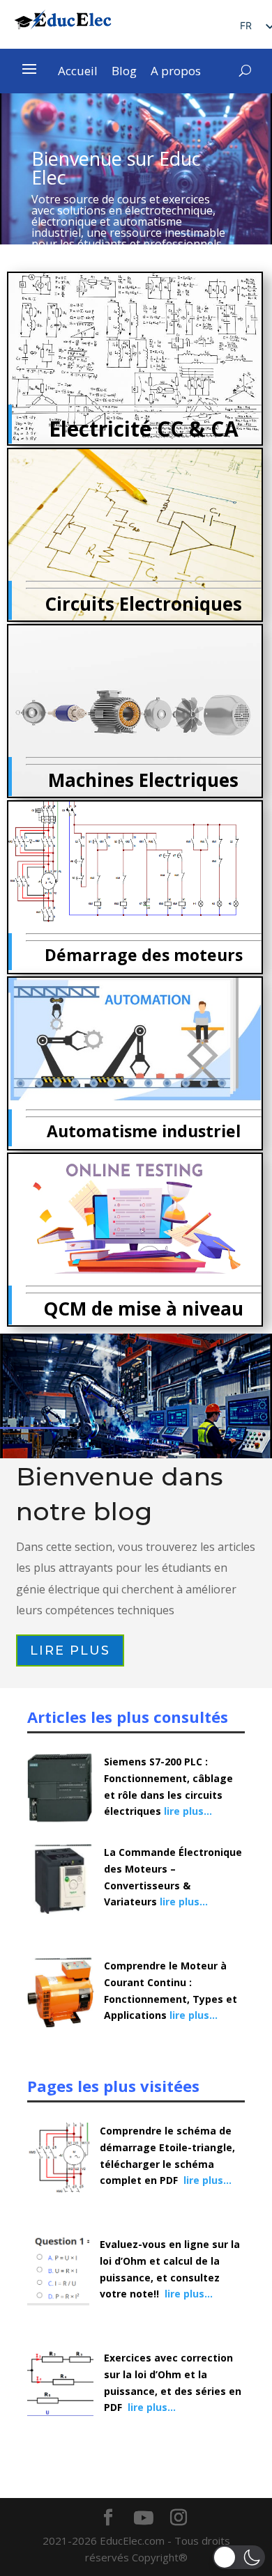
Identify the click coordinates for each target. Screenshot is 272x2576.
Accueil (78, 72)
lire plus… (188, 1811)
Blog (124, 72)
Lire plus (70, 1650)
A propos (176, 72)
